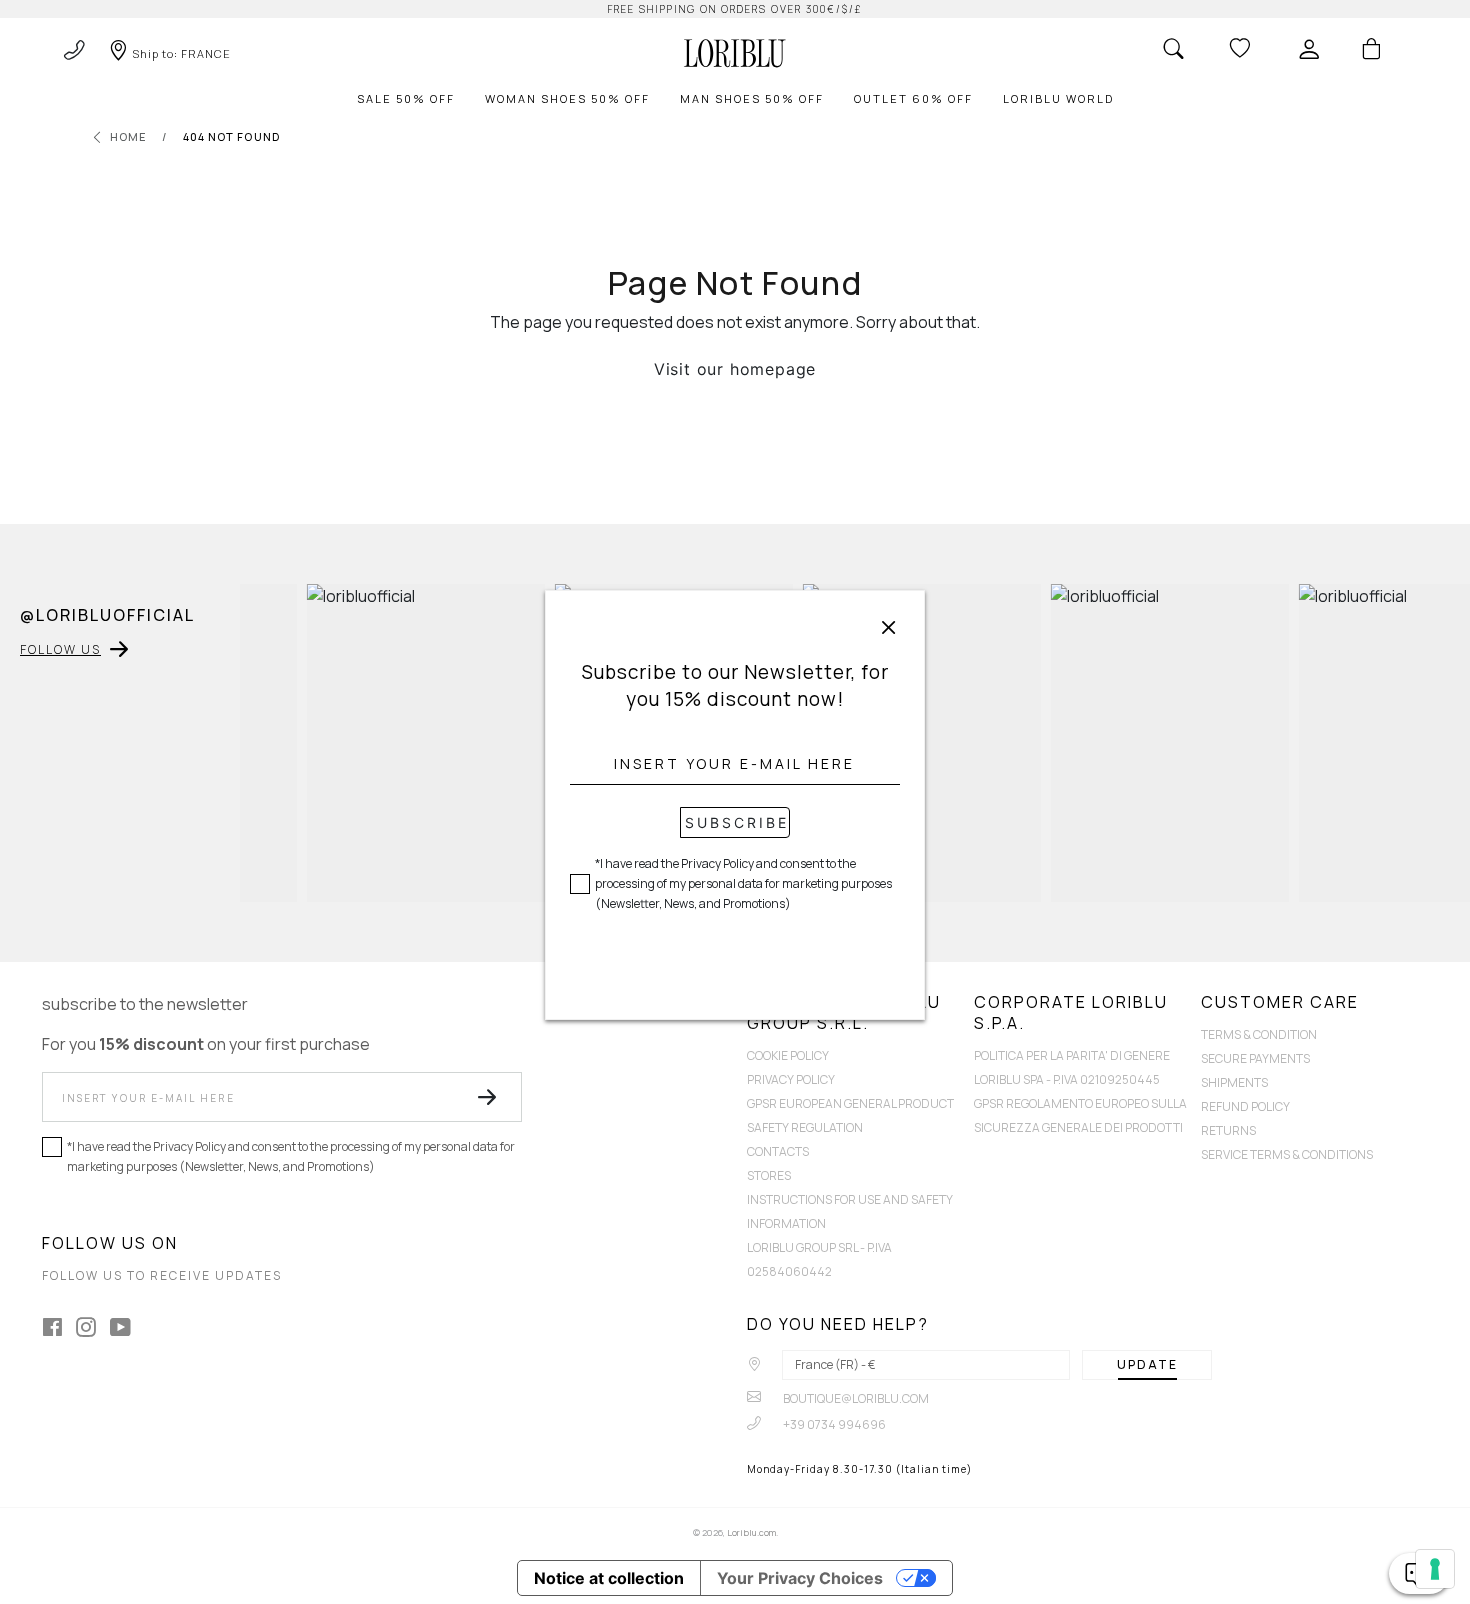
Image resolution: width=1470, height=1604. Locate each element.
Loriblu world (1058, 98)
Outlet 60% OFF (913, 98)
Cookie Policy (788, 1055)
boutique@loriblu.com (855, 1398)
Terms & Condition (1259, 1034)
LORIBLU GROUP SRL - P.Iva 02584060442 (819, 1259)
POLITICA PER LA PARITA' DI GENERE (1072, 1055)
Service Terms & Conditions (1287, 1154)
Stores (769, 1175)
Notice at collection (609, 1578)
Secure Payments (1255, 1058)
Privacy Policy (791, 1079)
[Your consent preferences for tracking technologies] (1435, 1569)
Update (1147, 1364)
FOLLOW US (60, 649)
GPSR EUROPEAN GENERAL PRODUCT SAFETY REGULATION (850, 1115)
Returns (1228, 1130)
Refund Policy (1245, 1106)
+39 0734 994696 (833, 1424)
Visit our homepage (735, 369)
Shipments (1234, 1082)
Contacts (778, 1151)
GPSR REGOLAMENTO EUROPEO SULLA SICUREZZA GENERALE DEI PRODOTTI (1080, 1115)
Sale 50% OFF (406, 98)
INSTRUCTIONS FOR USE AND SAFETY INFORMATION (850, 1211)
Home (128, 136)
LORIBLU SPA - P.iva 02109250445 (1067, 1079)
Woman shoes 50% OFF (567, 98)
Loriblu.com (751, 1532)
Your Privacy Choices (800, 1578)
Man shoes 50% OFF (752, 98)
